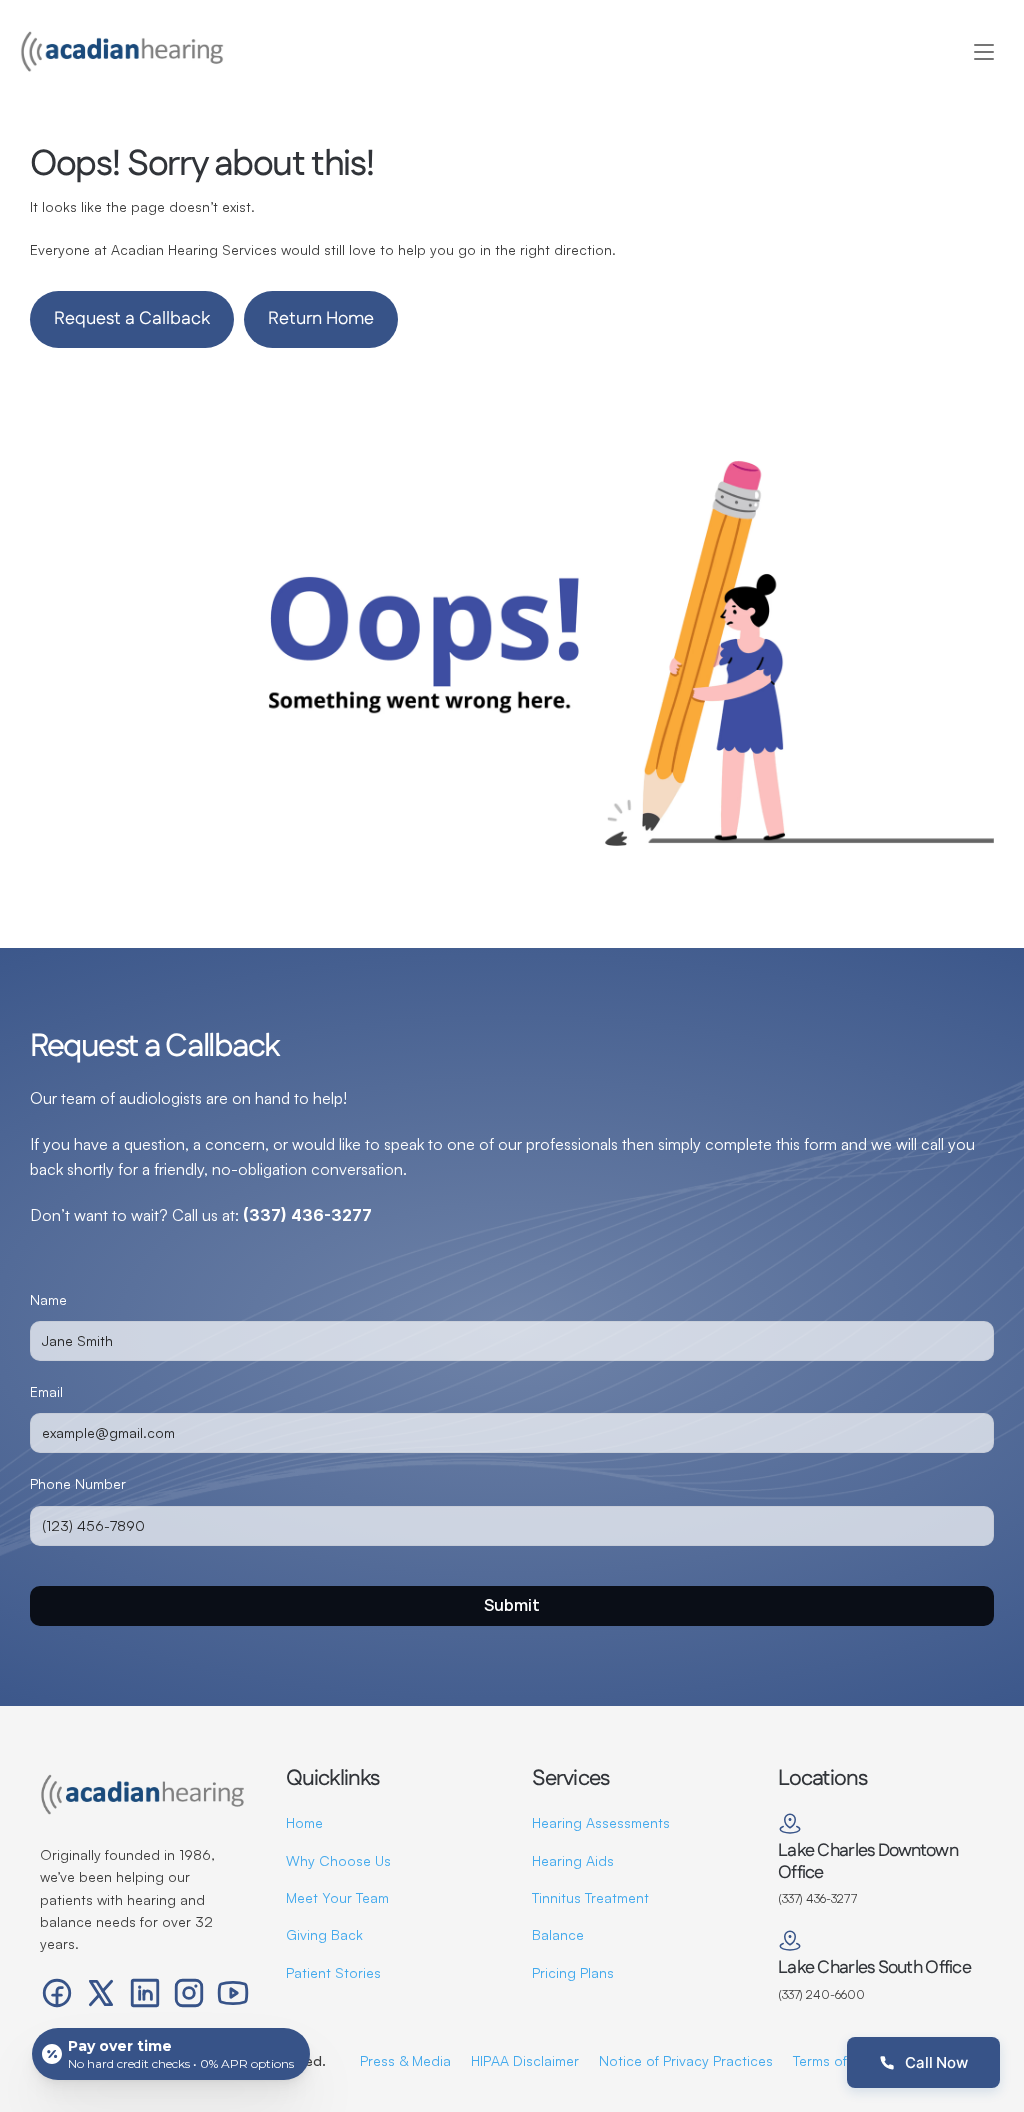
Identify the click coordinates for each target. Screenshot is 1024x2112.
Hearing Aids (573, 1860)
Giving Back (324, 1934)
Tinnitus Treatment (590, 1897)
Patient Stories (333, 1972)
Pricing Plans (573, 1972)
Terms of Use (834, 2060)
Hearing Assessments (601, 1822)
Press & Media (405, 2060)
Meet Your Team (337, 1897)
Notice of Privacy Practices (686, 2060)
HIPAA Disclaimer (525, 2060)
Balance (558, 1934)
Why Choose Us (338, 1860)
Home (304, 1822)
